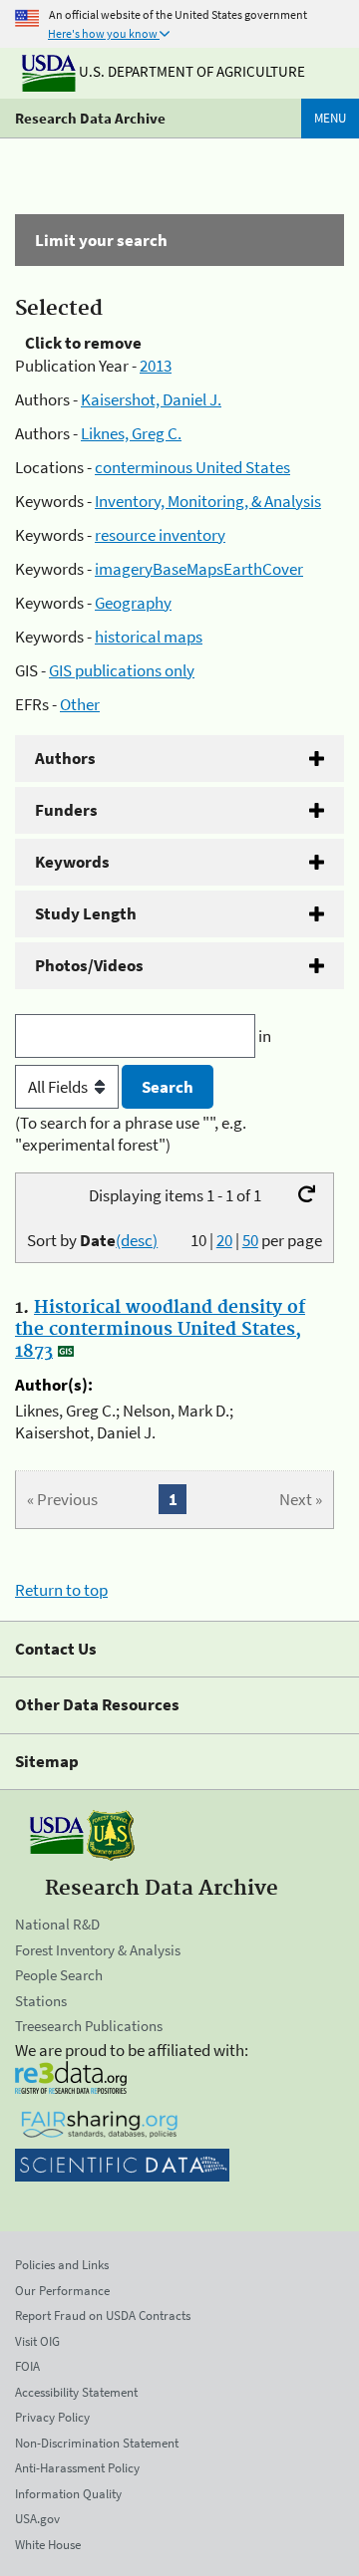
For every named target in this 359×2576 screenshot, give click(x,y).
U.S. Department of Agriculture (190, 71)
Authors (65, 758)
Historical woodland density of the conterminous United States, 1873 (160, 1330)
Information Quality (68, 2494)
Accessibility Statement (76, 2392)
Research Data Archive (90, 118)
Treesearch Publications (89, 2026)
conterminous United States (192, 467)
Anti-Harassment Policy (77, 2468)
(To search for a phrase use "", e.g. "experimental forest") (131, 1134)
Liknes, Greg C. (131, 433)
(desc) (137, 1240)
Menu (330, 118)
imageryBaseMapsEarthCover (199, 569)
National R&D (57, 1924)
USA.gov (37, 2519)
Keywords (72, 862)
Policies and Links (62, 2265)
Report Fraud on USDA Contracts (103, 2316)
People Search (59, 1975)
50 (250, 1240)
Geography (133, 603)
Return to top (61, 1590)
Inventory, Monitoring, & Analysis (208, 501)
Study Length (86, 913)
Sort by (92, 1240)
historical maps (149, 637)
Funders (66, 810)
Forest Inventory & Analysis (98, 1950)
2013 (156, 366)
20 (224, 1240)
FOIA (27, 2366)
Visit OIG (37, 2341)
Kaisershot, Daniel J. (151, 399)
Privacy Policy (52, 2417)
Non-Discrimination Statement (97, 2443)
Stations (41, 2001)
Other (80, 704)
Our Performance (62, 2291)
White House (48, 2545)
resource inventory (160, 535)
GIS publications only (122, 670)
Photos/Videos (89, 965)
